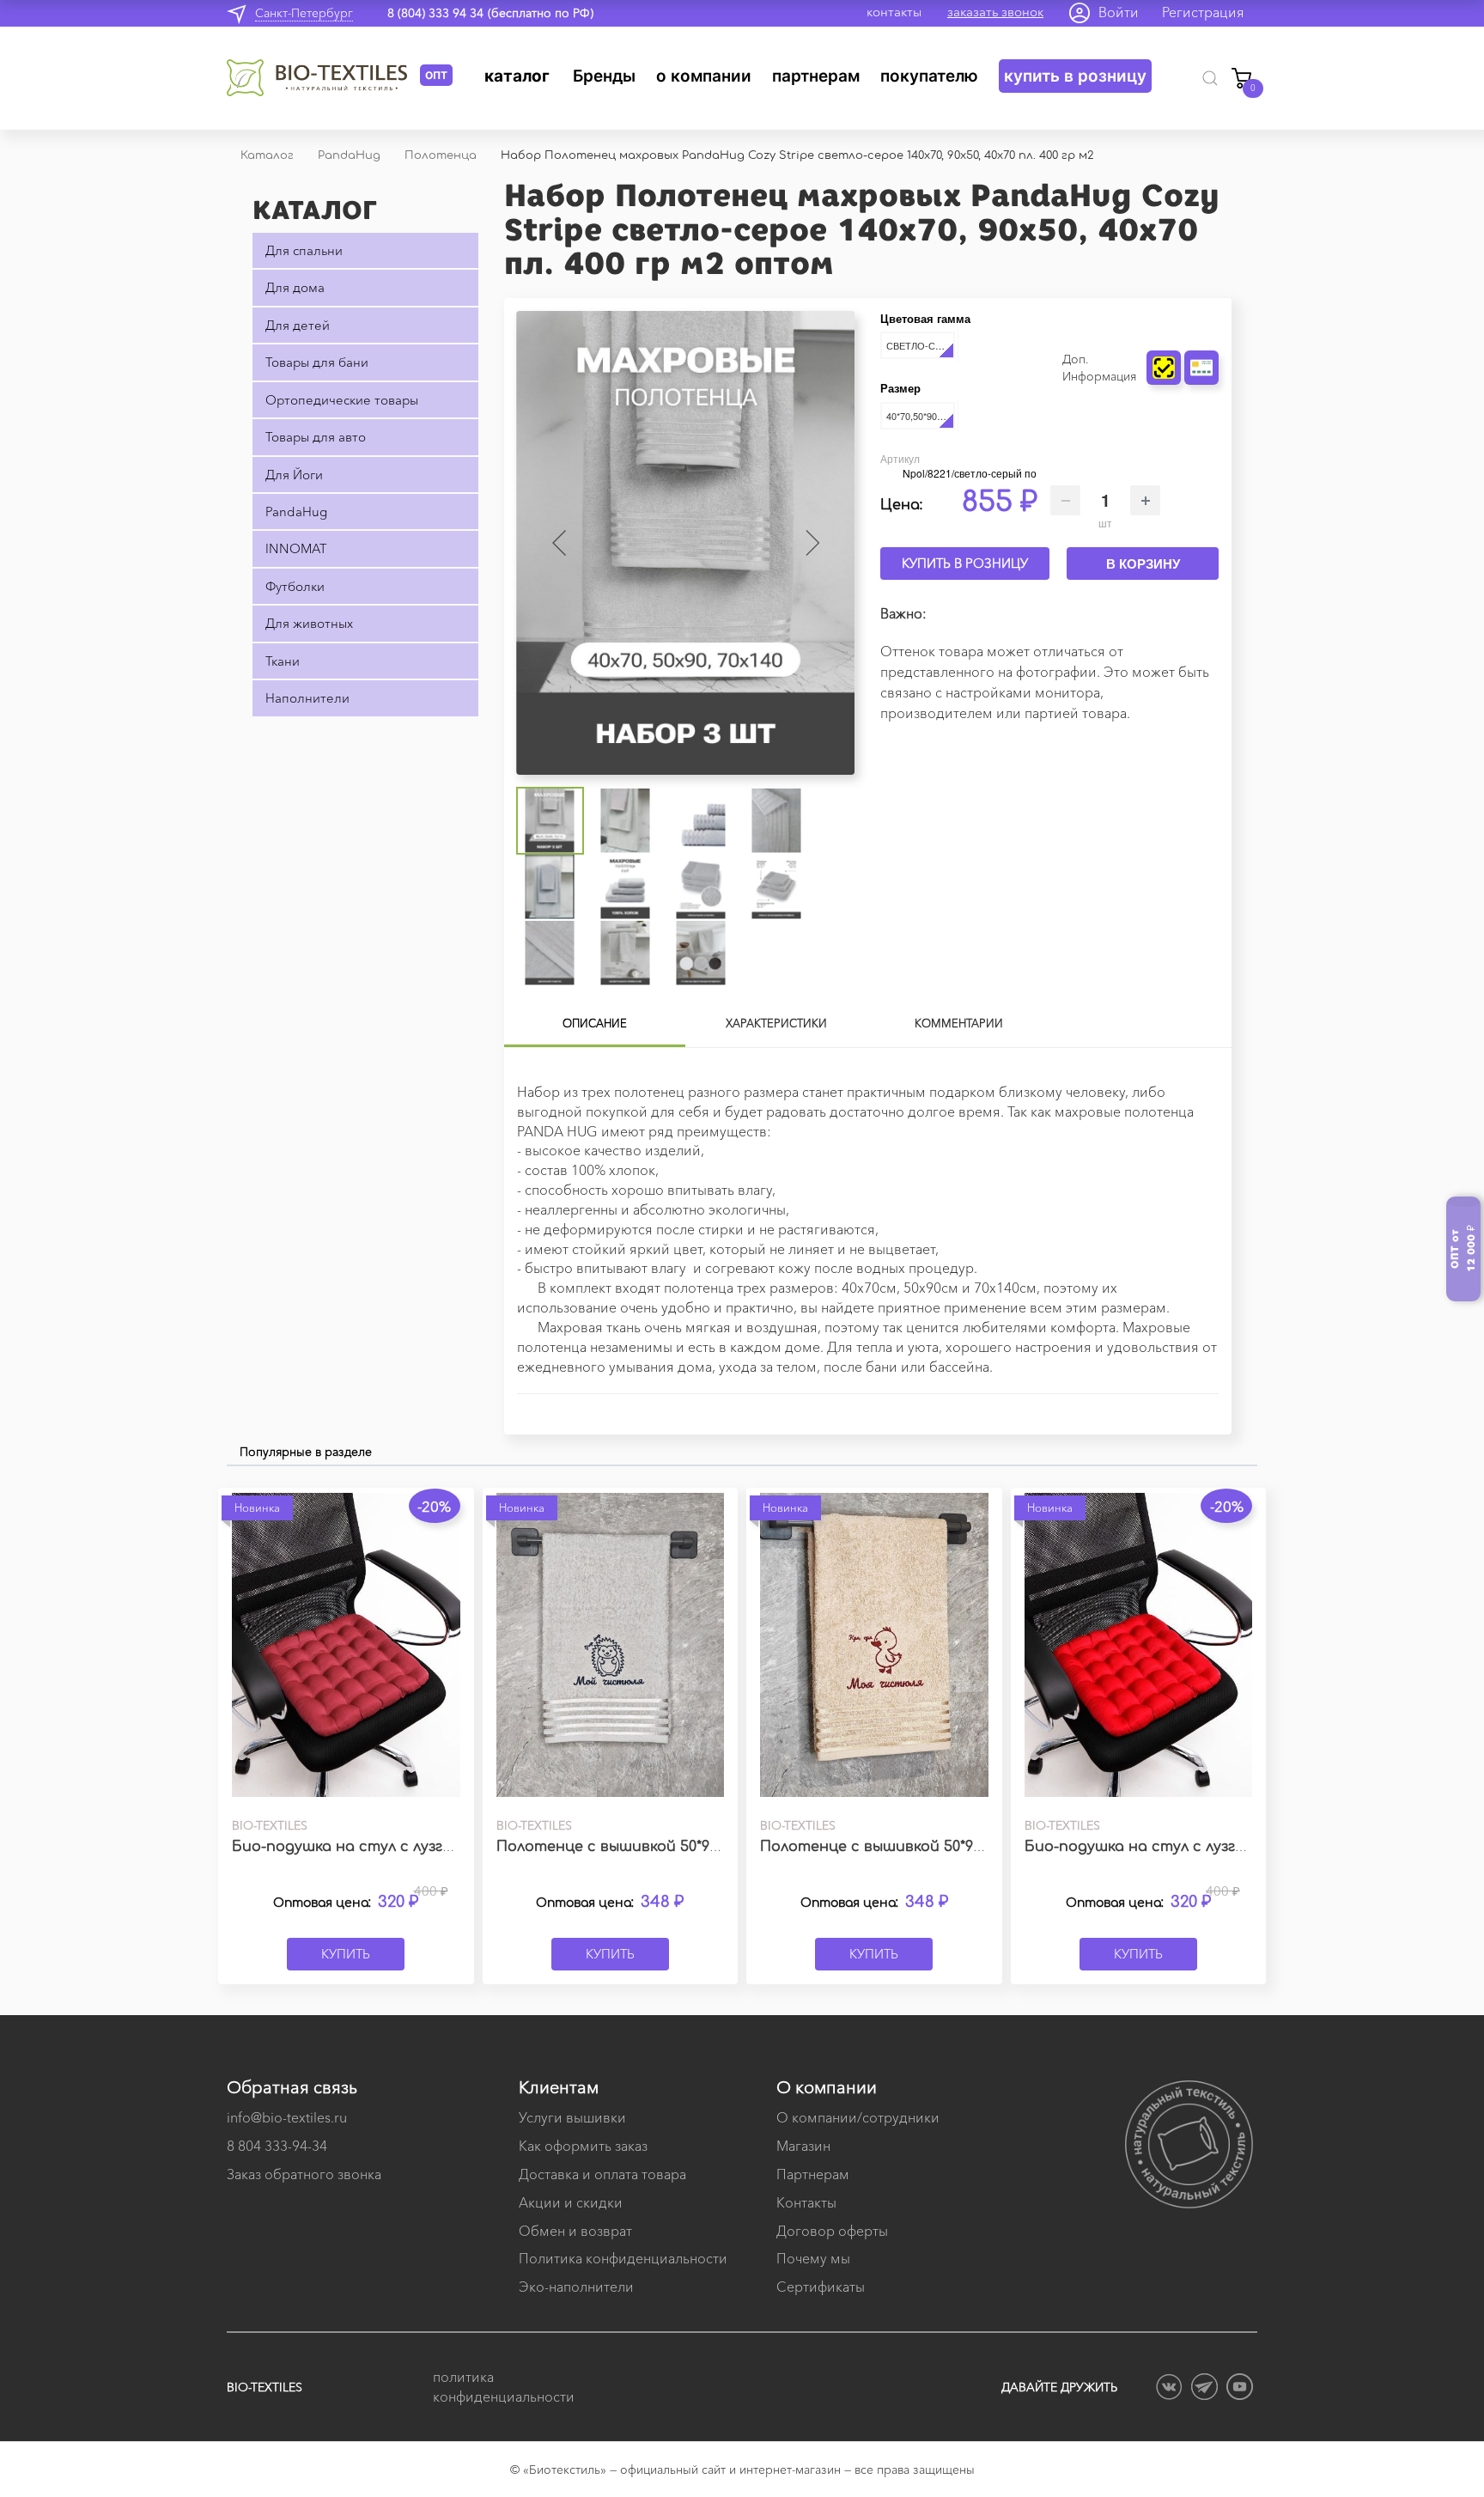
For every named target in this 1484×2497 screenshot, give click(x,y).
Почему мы (813, 2258)
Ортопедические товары (342, 400)
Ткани (283, 661)
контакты (894, 12)
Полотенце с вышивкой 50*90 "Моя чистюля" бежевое (960, 1847)
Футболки (295, 586)
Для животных (309, 623)
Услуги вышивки (572, 2117)
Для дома (295, 287)
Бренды (604, 76)
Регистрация (1203, 12)
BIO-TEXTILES (265, 2387)
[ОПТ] (323, 78)
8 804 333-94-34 (277, 2146)
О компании (704, 76)
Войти (1119, 12)
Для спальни (304, 250)
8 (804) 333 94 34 (435, 13)
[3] (1189, 323)
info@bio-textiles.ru (287, 2117)
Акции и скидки (571, 2202)
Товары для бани (317, 362)
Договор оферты (832, 2231)
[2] (1177, 323)
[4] (1201, 323)
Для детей (298, 325)
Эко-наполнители (576, 2287)
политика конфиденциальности (502, 2387)
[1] (1165, 323)
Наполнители (307, 698)
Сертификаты (821, 2287)
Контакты (806, 2202)
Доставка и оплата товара (602, 2174)
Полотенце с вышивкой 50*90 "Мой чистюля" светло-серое (718, 1847)
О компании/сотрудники (858, 2117)
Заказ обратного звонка (304, 2174)
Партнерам (816, 76)
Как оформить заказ (583, 2146)
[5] (1213, 323)
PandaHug (296, 512)
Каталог (517, 76)
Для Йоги (294, 475)
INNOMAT (296, 548)
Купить (346, 1954)
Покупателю (929, 76)
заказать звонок (995, 12)
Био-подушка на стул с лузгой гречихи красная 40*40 (1225, 1847)
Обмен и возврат (575, 2231)
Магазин (803, 2146)
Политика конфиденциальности (623, 2258)
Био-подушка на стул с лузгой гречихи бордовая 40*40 (438, 1847)
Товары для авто (316, 437)
